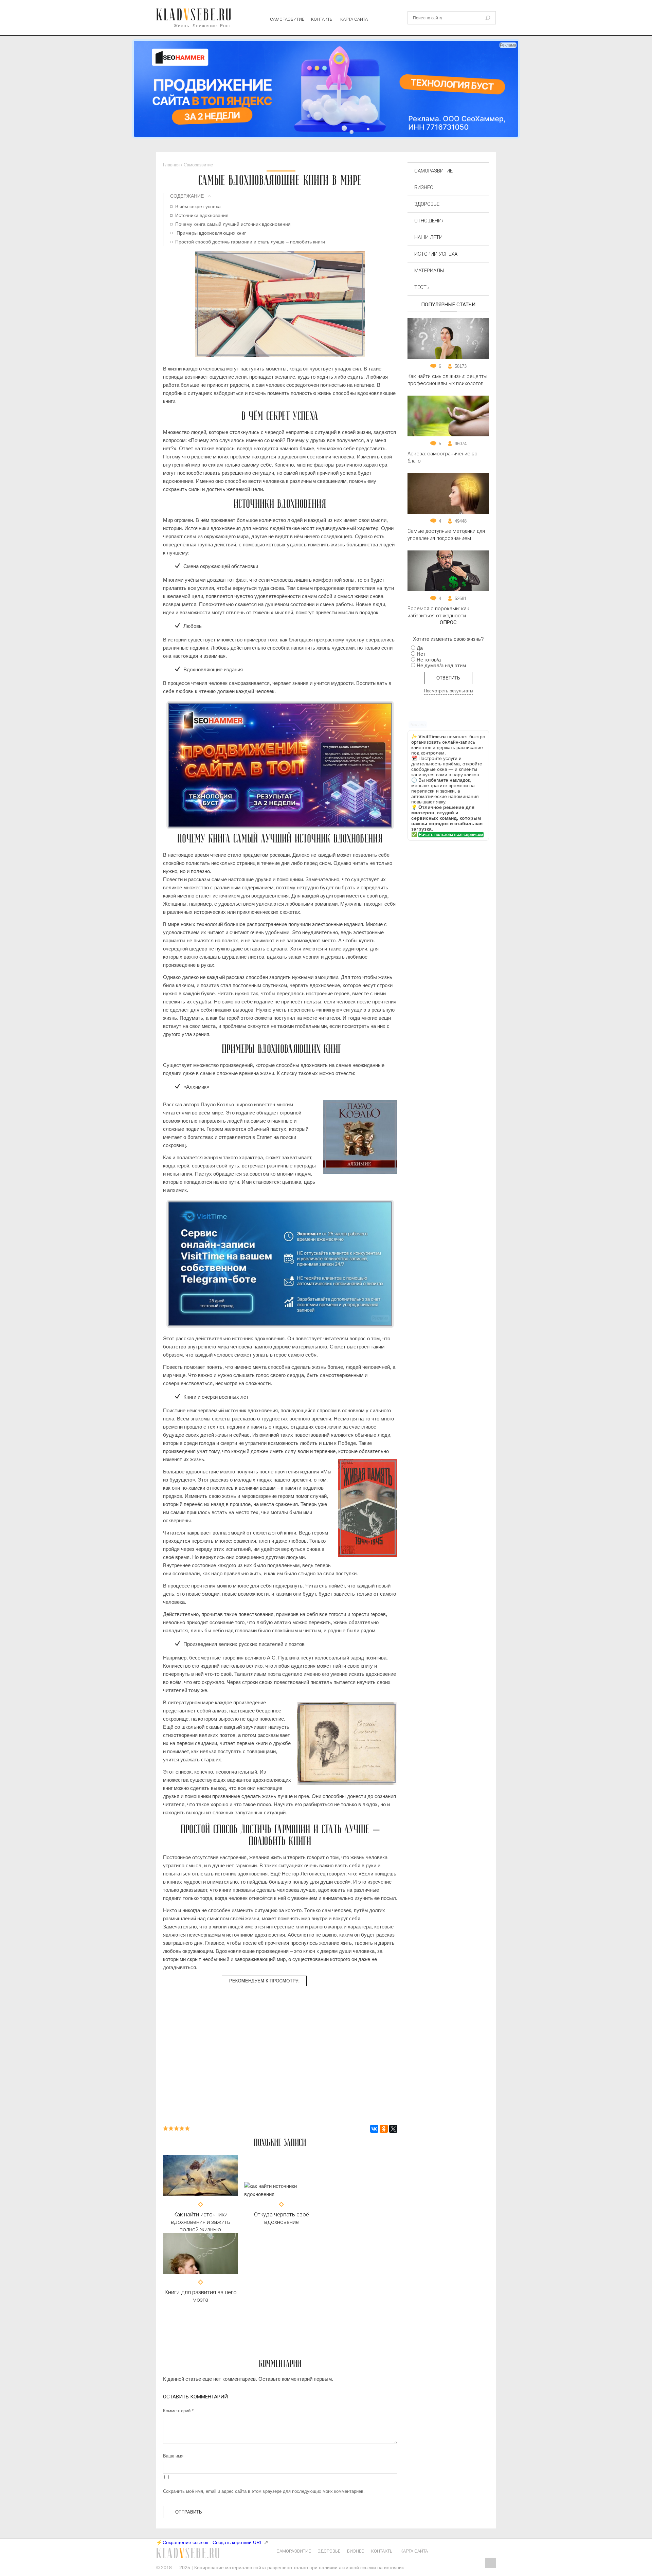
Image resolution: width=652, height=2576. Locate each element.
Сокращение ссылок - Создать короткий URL (213, 2542)
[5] (187, 2128)
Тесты (422, 287)
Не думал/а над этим (441, 665)
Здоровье (427, 204)
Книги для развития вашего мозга (201, 2296)
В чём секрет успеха (198, 206)
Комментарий (178, 2411)
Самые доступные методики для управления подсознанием (446, 535)
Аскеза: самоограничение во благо (442, 457)
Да (420, 648)
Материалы (429, 271)
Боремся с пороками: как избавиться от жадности (438, 612)
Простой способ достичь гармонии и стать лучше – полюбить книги (250, 242)
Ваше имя (173, 2456)
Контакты (322, 19)
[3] (177, 2128)
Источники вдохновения (202, 215)
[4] (182, 2128)
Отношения (429, 221)
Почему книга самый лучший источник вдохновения (233, 224)
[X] (393, 2129)
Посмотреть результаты (448, 691)
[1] (166, 2128)
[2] (171, 2128)
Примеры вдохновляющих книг (211, 233)
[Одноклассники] (384, 2129)
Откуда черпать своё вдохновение (282, 2218)
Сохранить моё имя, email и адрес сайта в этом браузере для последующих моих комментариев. (264, 2491)
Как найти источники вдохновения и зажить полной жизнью (201, 2222)
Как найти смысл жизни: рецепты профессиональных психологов (447, 380)
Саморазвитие (287, 19)
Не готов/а (429, 660)
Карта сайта (354, 19)
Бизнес (424, 187)
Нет (421, 654)
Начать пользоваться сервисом (451, 835)
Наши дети (428, 237)
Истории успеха (436, 254)
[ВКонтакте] (374, 2129)
